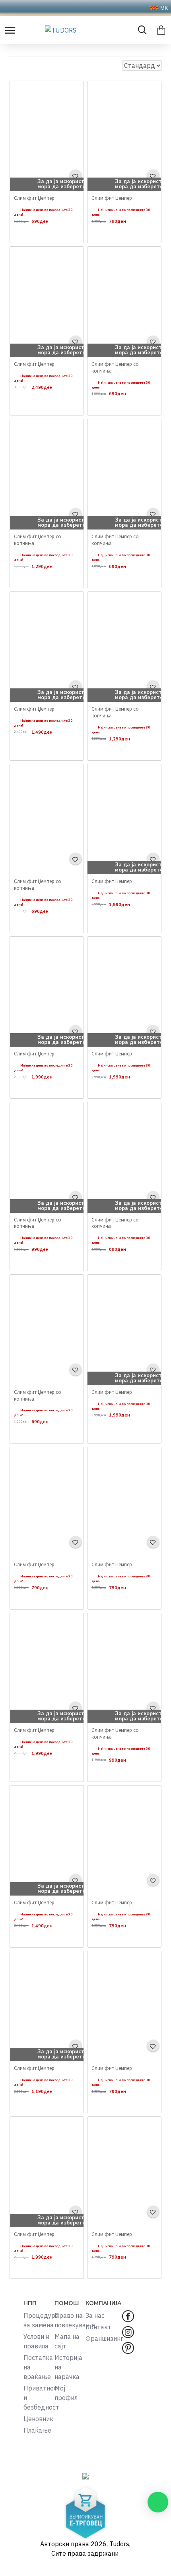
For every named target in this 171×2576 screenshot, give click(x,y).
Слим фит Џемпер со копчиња (115, 368)
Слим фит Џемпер (34, 198)
